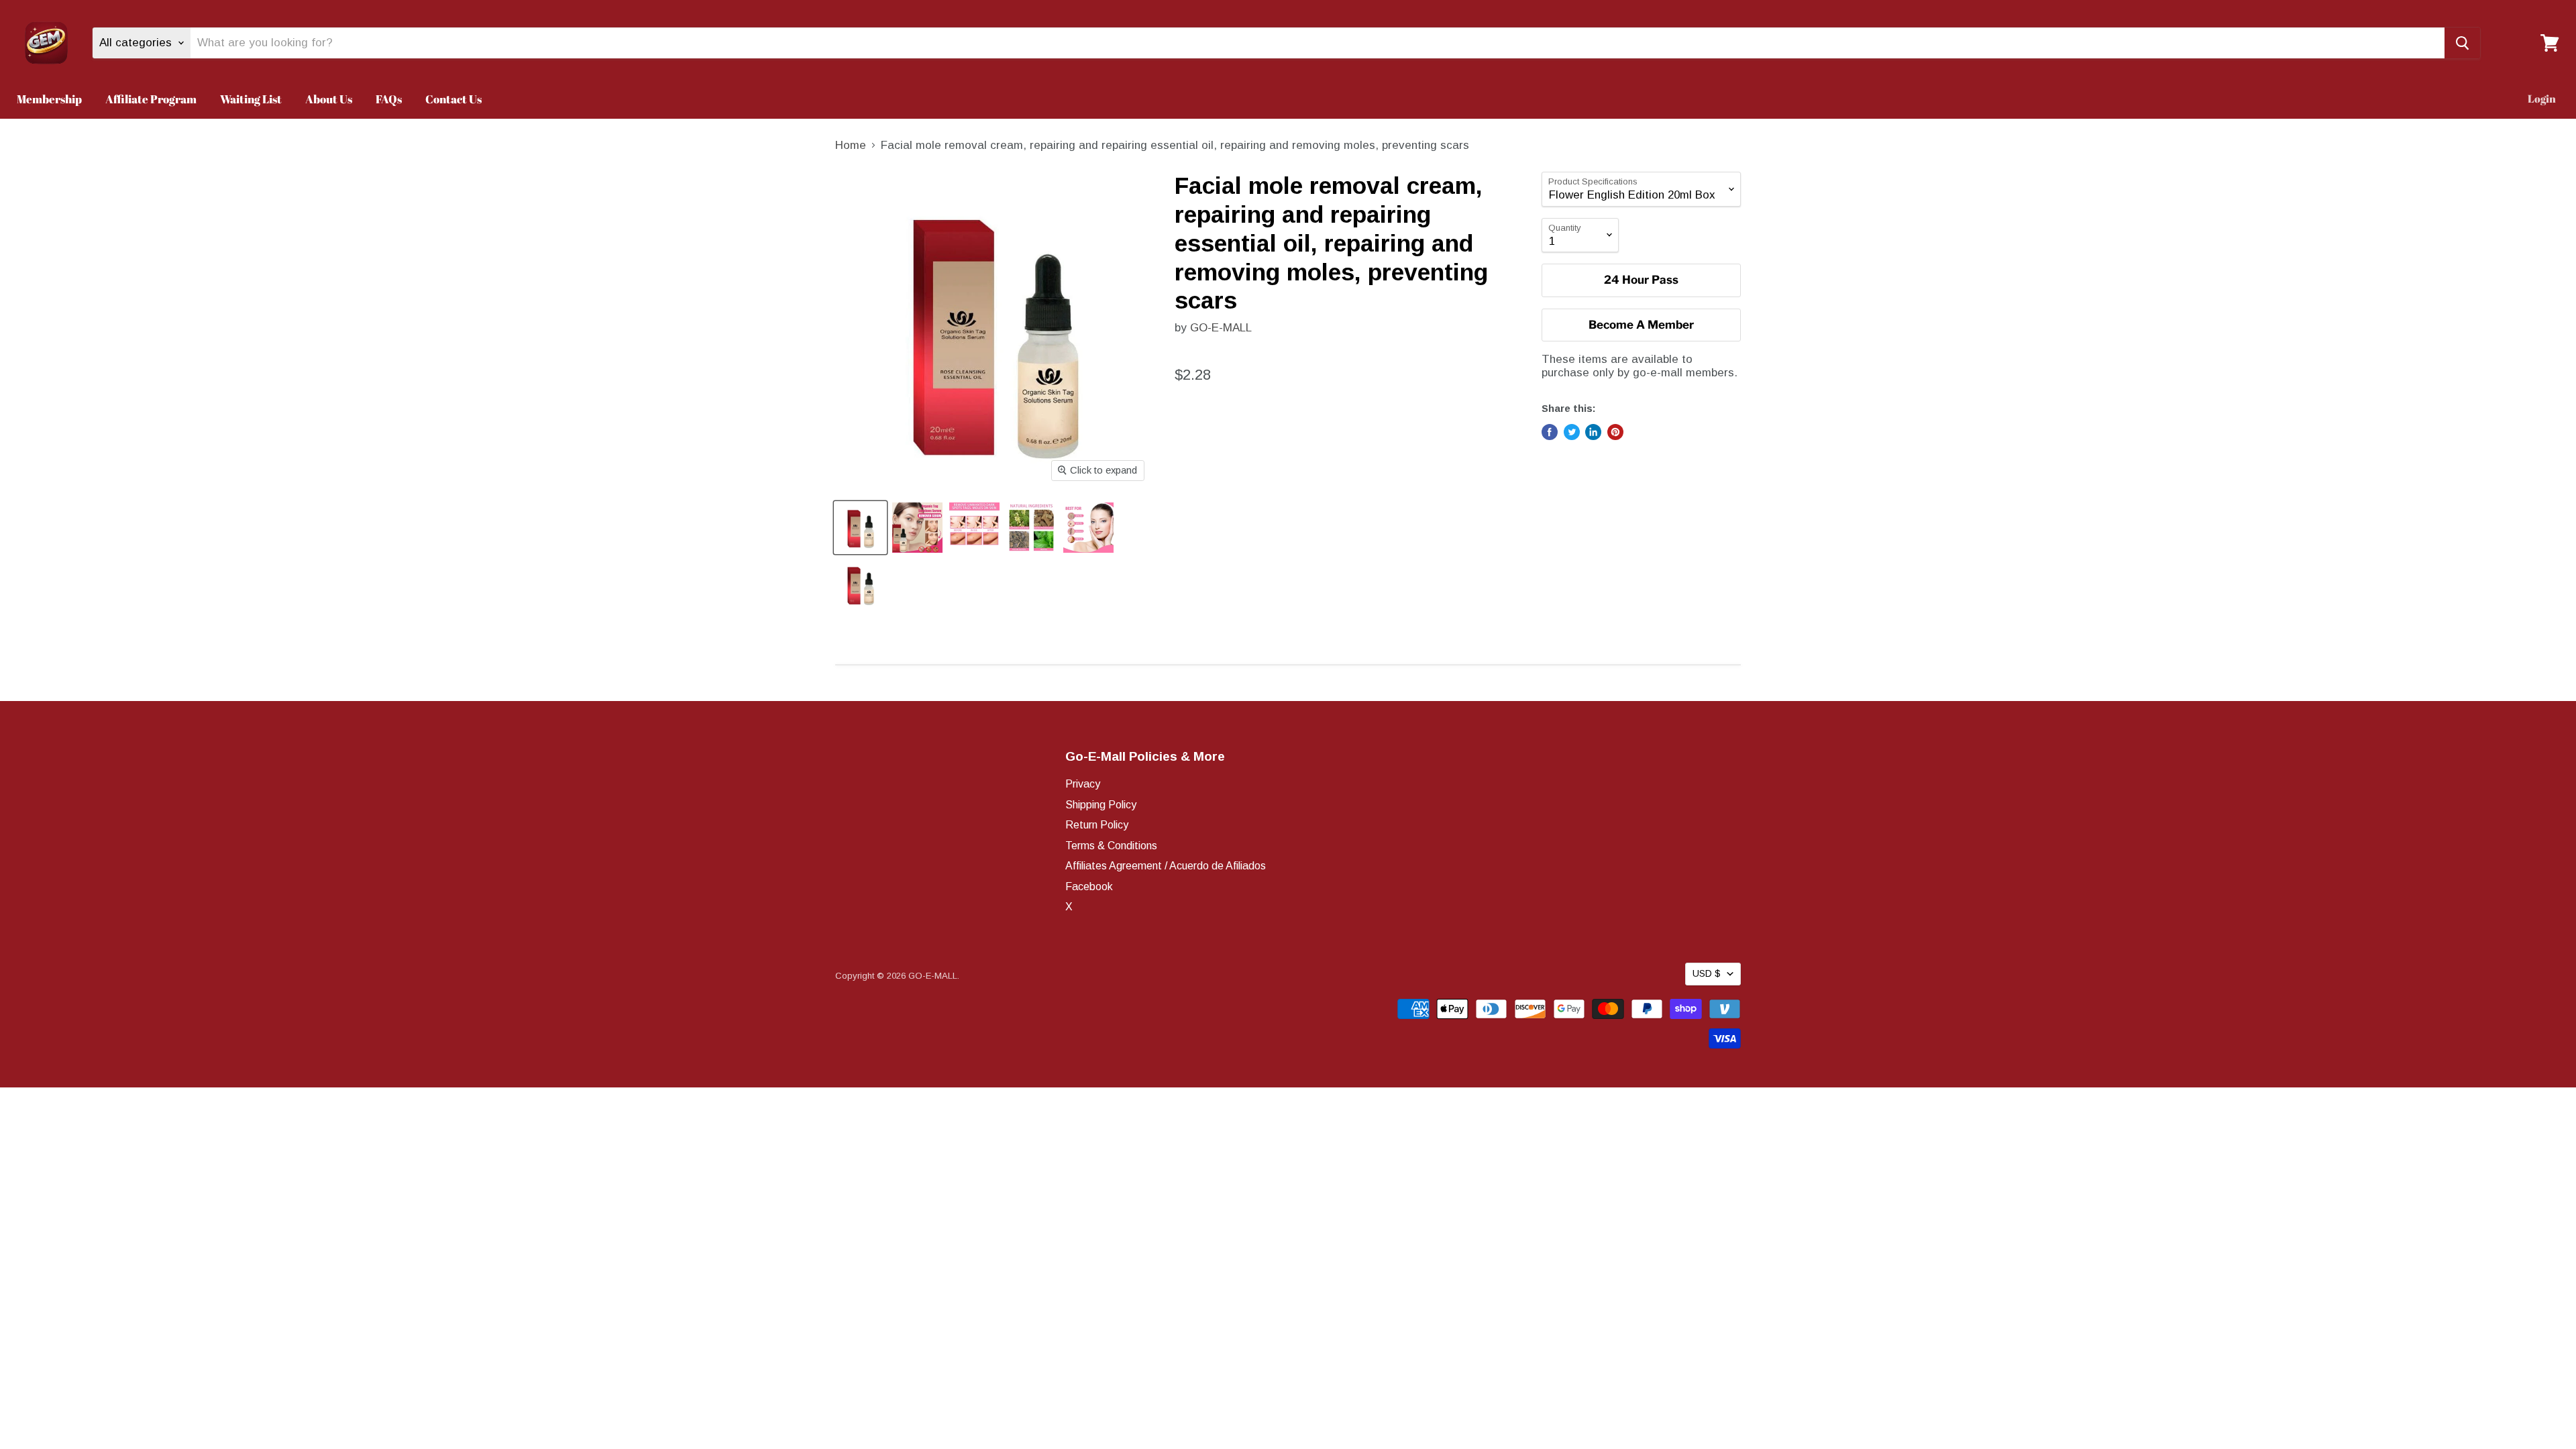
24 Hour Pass (1641, 280)
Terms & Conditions (1111, 846)
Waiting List (251, 99)
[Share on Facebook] (1550, 432)
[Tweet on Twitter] (1572, 432)
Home (851, 145)
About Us (329, 99)
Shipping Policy (1101, 805)
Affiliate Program (151, 99)
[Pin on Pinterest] (1615, 432)
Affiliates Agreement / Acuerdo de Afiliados (1166, 866)
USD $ (1707, 973)
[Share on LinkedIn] (1593, 432)
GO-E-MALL (1221, 328)
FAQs (389, 99)
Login (2542, 99)
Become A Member (1641, 325)
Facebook (1089, 887)
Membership (49, 99)
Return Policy (1097, 825)
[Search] (2462, 43)
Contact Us (453, 99)
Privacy (1083, 784)
